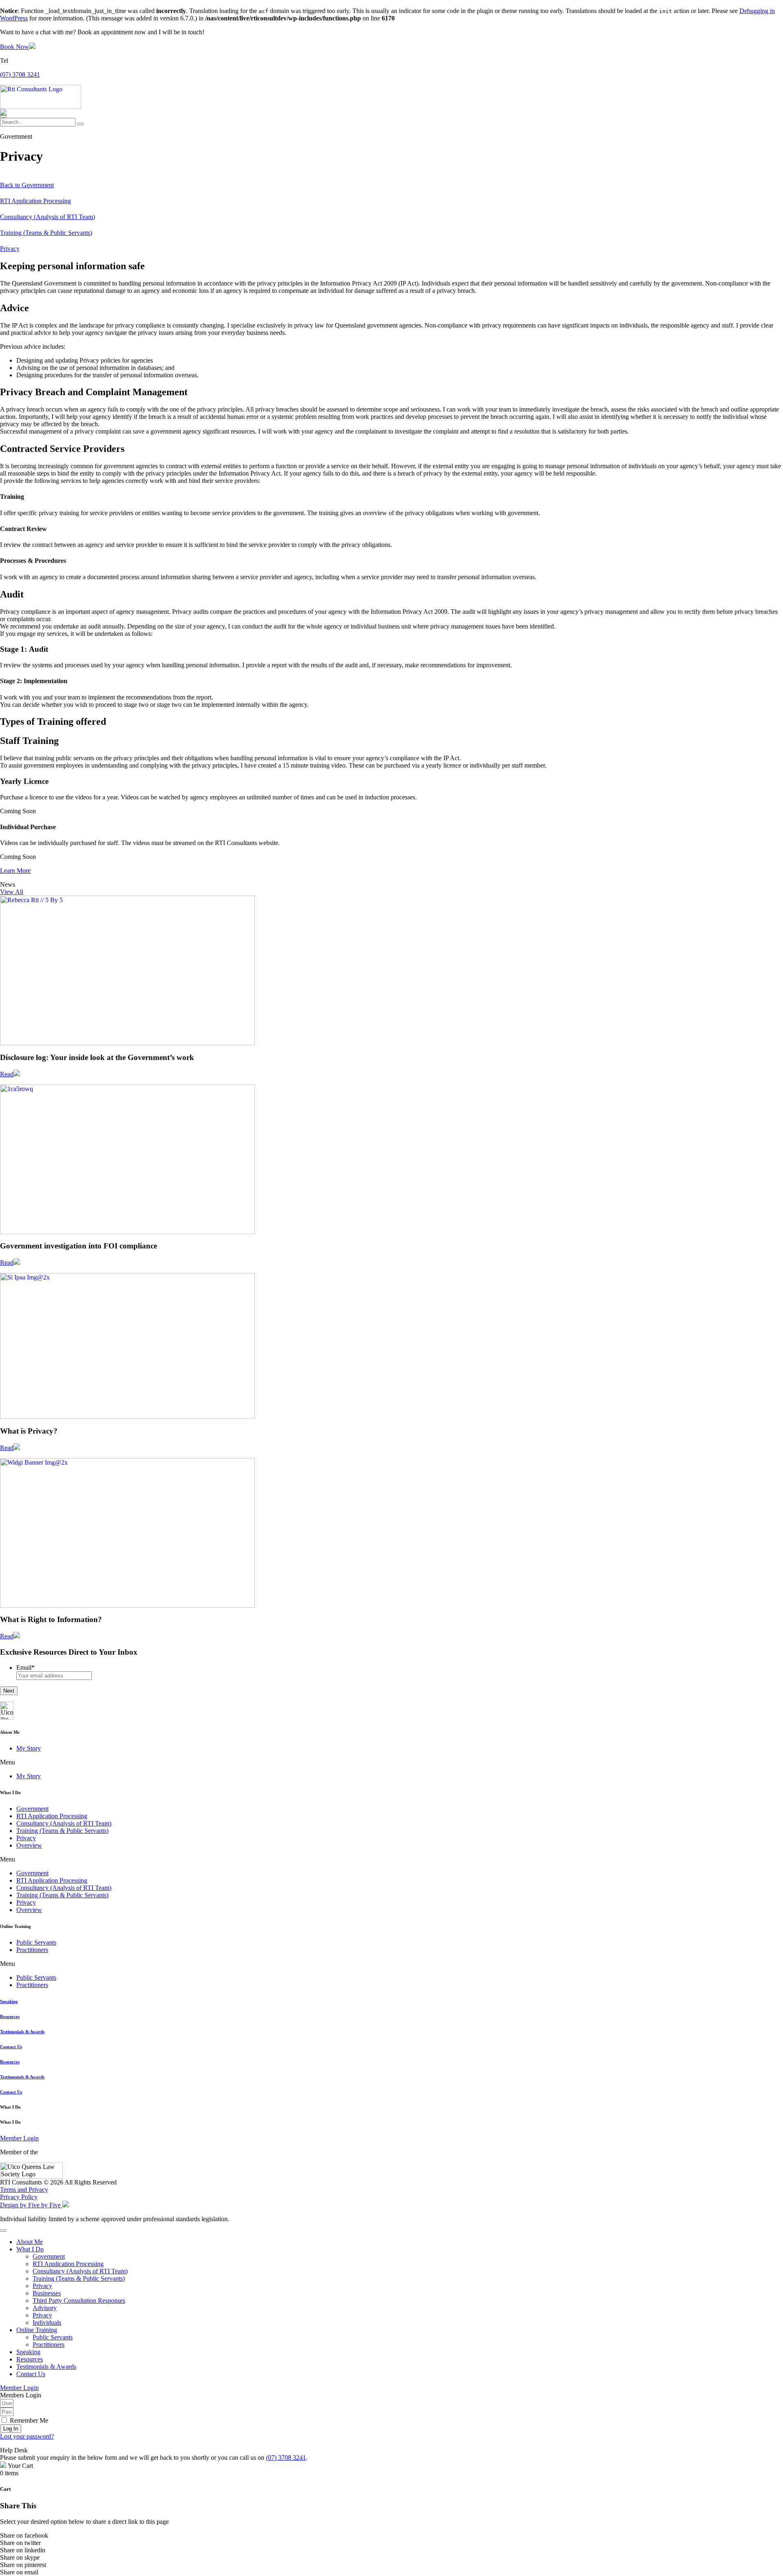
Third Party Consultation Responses (79, 2300)
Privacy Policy (19, 2197)
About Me (30, 2242)
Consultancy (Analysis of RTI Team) (64, 1823)
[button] (12, 892)
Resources (10, 2016)
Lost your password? (27, 2436)
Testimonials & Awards (22, 2032)
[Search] (80, 124)
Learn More (15, 871)
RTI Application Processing (35, 201)
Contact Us (11, 2047)
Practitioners (32, 1950)
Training (46, 233)
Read (7, 1074)
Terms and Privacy (24, 2190)
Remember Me (28, 2420)
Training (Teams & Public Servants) (62, 1831)
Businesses (47, 2293)
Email (25, 1668)
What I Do (30, 2249)
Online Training (37, 2330)
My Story (29, 1748)
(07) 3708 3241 (20, 74)
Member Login (19, 2138)
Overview (29, 1845)
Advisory (45, 2308)
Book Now (14, 47)
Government (32, 1809)
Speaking (9, 2001)
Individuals (47, 2323)
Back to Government (27, 185)
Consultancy (48, 217)
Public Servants (36, 1942)
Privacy (10, 249)
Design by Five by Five (31, 2205)
